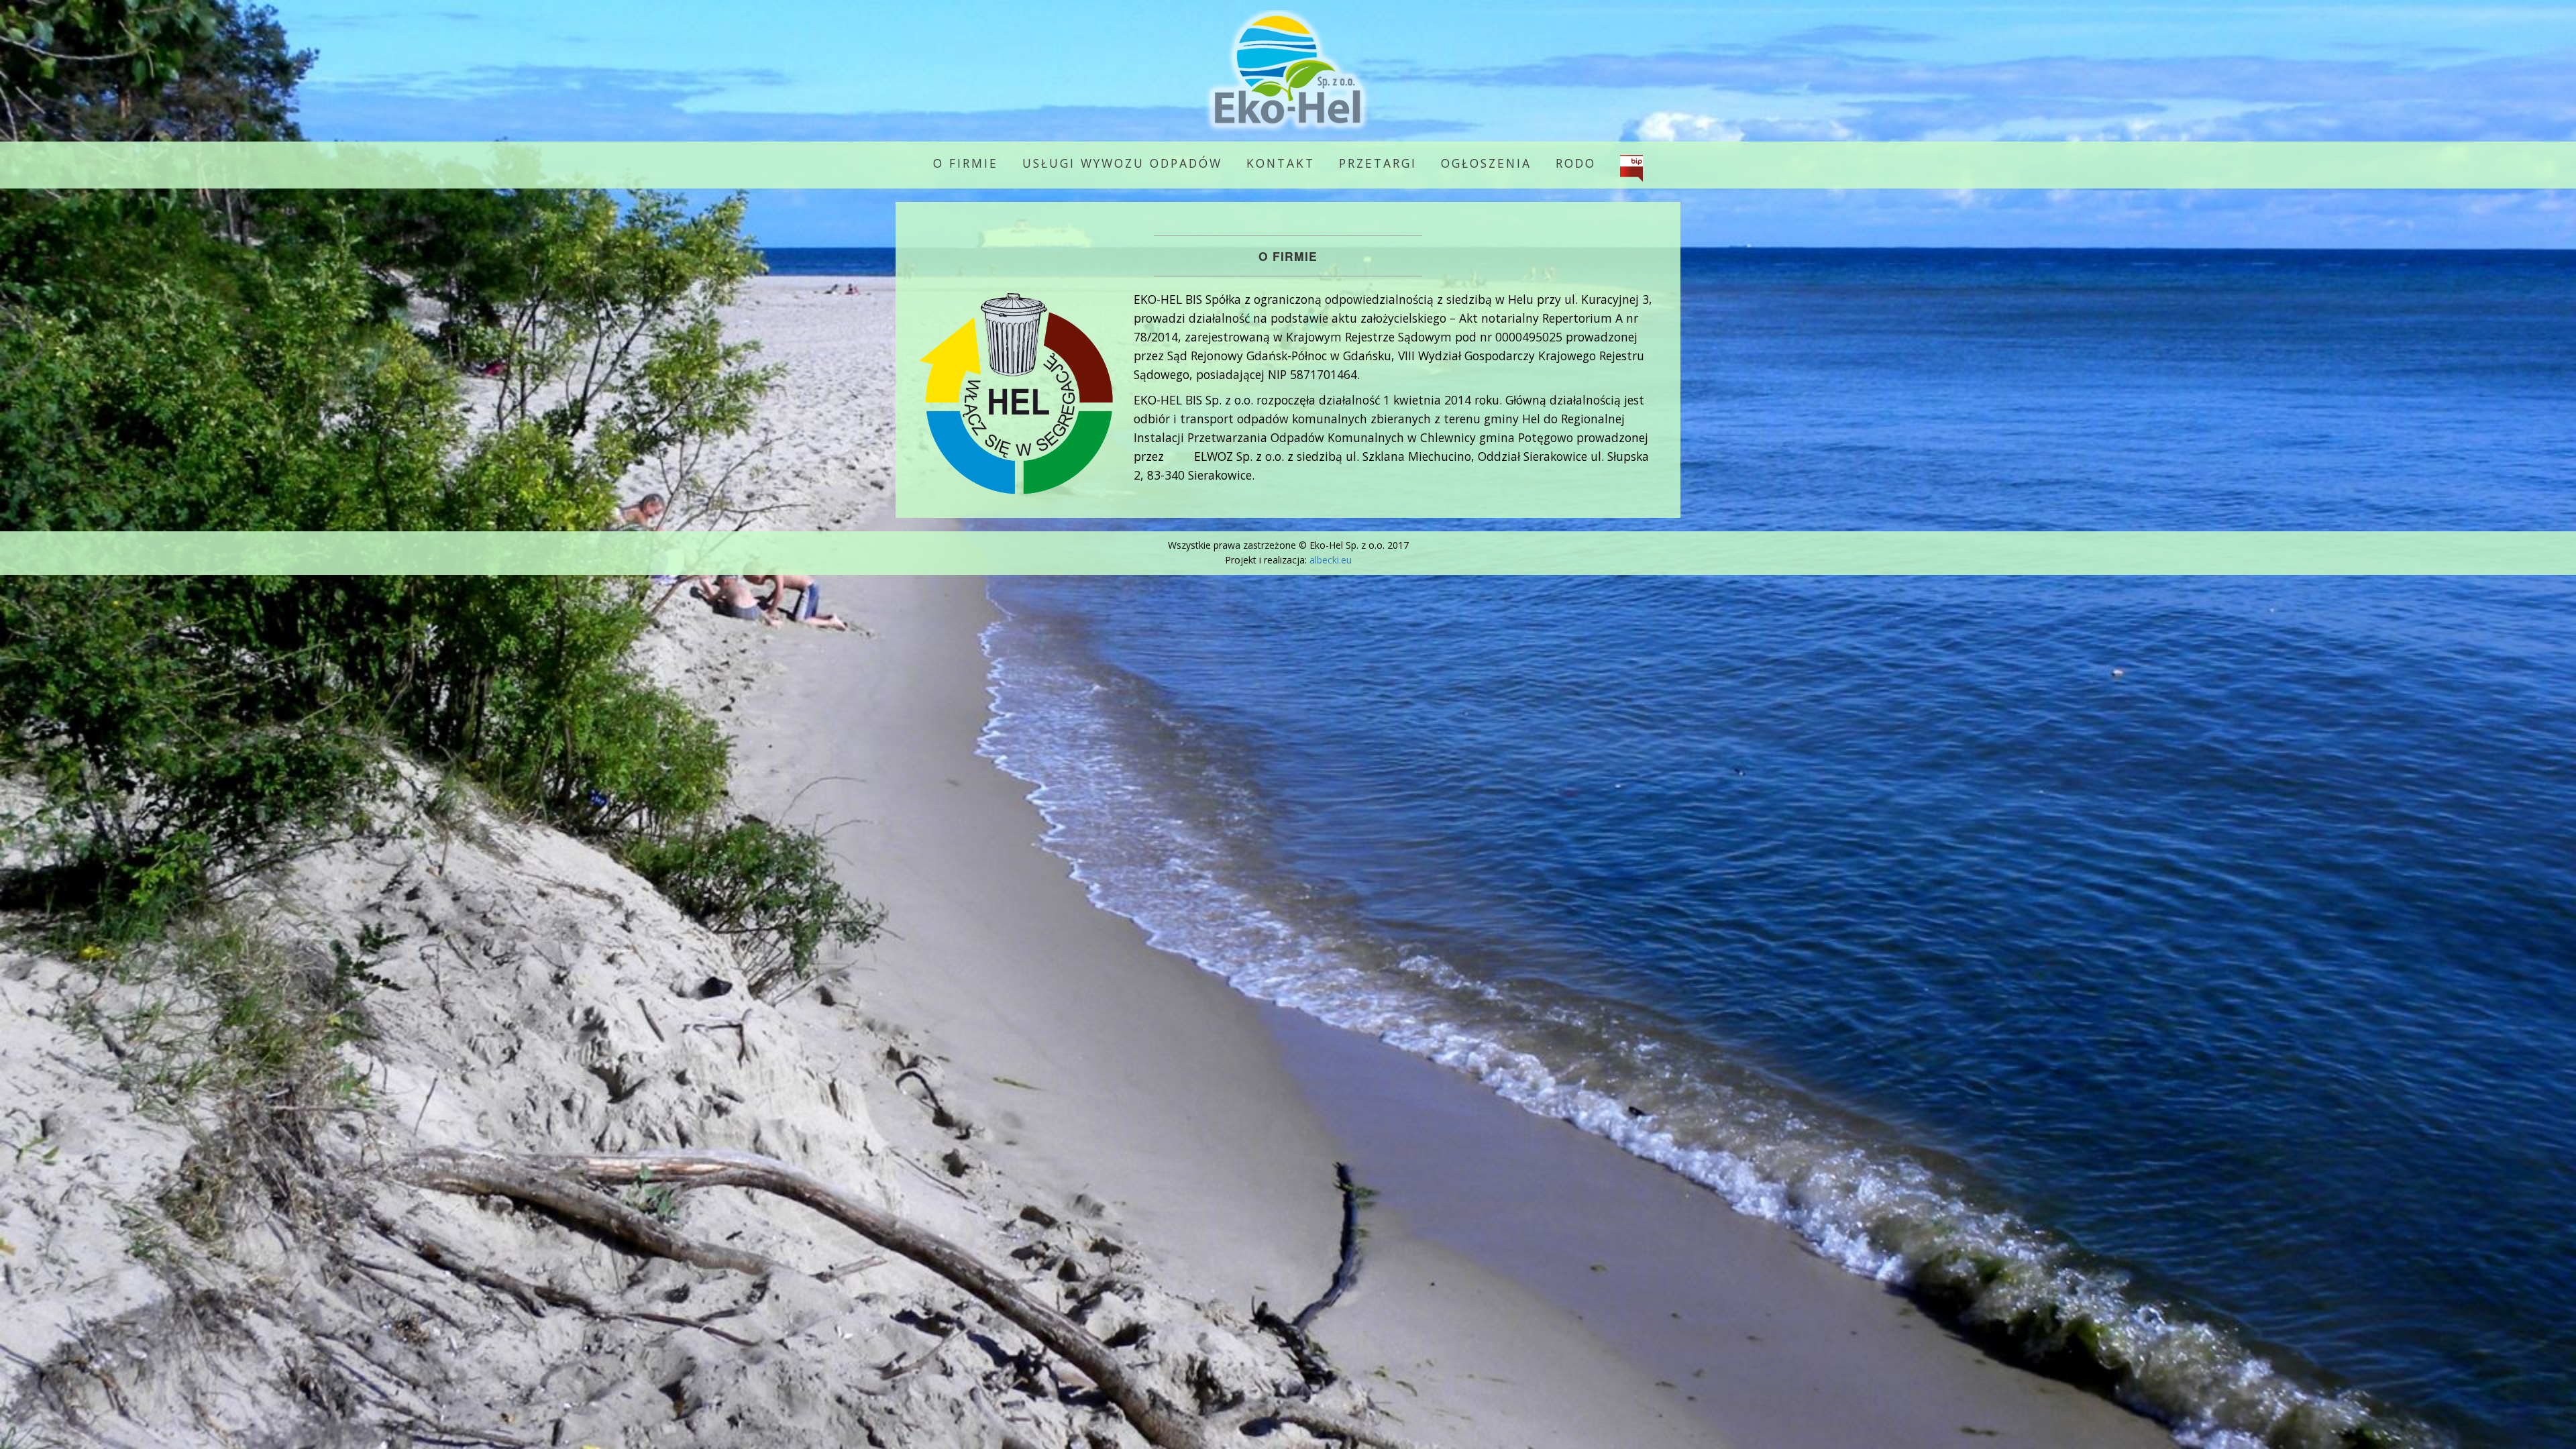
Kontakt (1281, 163)
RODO (1576, 163)
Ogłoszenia (1486, 163)
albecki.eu (1331, 560)
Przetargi (1378, 163)
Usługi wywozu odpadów (1122, 163)
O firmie (966, 163)
